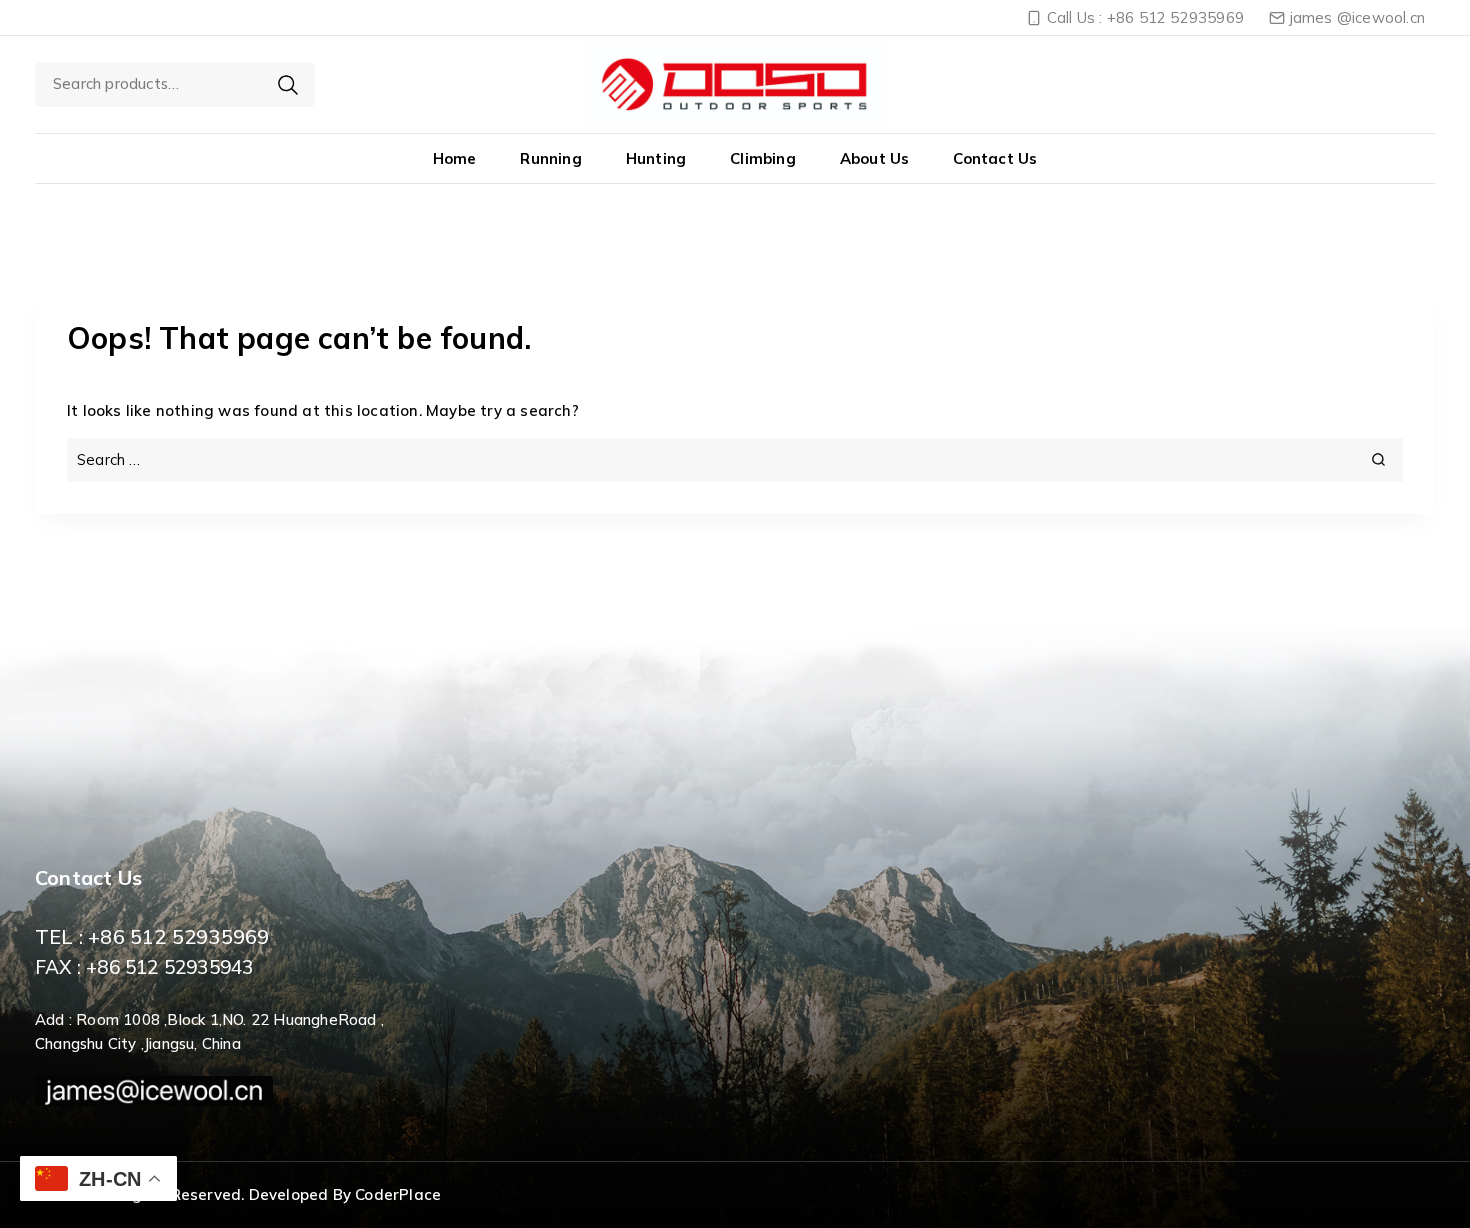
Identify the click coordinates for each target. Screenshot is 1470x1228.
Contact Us (995, 158)
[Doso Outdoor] (735, 84)
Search (287, 85)
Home (455, 158)
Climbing (763, 158)
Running (550, 158)
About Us (875, 158)
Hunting (656, 158)
